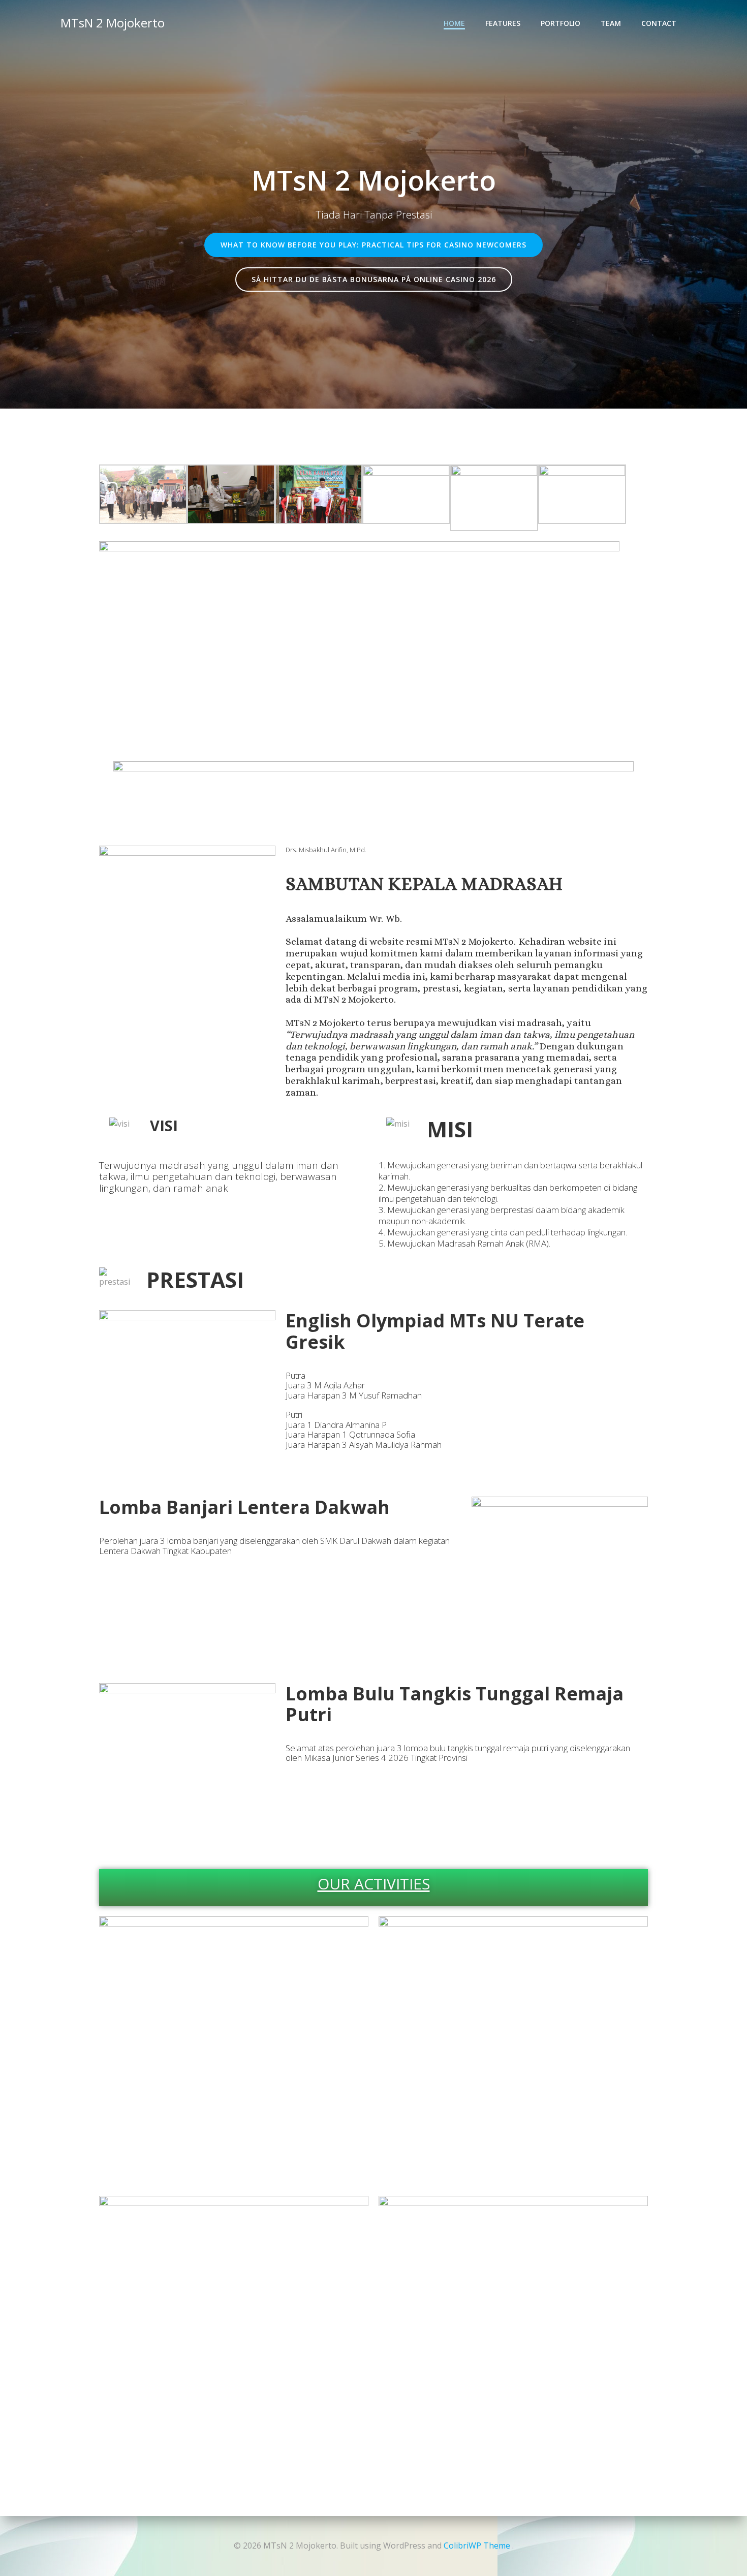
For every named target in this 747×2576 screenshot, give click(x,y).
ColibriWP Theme (477, 2546)
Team (611, 23)
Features (503, 23)
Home (454, 23)
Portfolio (561, 23)
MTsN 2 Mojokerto (113, 23)
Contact (659, 23)
